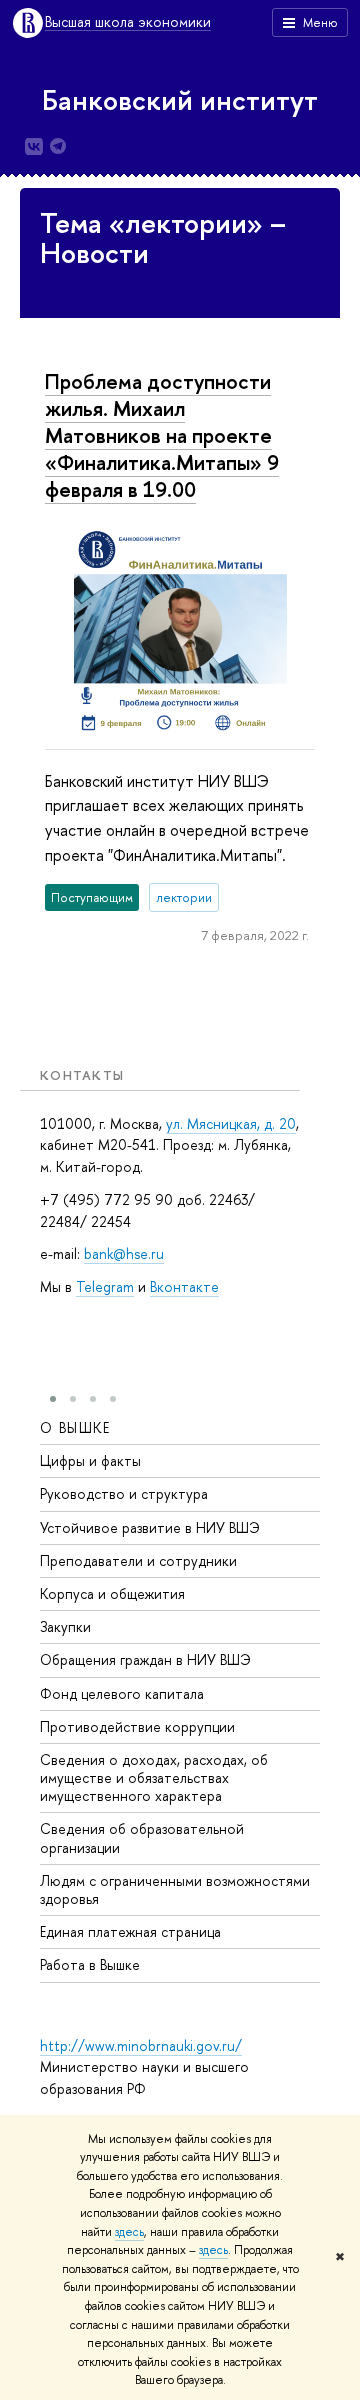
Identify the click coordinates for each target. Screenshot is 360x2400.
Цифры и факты (90, 1460)
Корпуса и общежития (112, 1593)
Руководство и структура (124, 1493)
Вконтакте (184, 1286)
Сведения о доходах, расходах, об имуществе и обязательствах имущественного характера (154, 1777)
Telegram (105, 1286)
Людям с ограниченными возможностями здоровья (175, 1889)
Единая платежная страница (130, 1931)
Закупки (65, 1626)
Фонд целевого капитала (122, 1693)
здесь (129, 2232)
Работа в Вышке (90, 1964)
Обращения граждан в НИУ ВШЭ (145, 1659)
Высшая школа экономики (128, 22)
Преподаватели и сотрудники (138, 1560)
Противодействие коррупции (137, 1726)
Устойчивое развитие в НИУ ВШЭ (150, 1527)
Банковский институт (180, 100)
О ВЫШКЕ (75, 1427)
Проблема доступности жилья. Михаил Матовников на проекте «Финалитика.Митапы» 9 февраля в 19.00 (162, 435)
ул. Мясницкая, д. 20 (231, 1123)
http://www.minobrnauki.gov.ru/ (141, 2045)
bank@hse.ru (124, 1253)
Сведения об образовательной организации (142, 1837)
